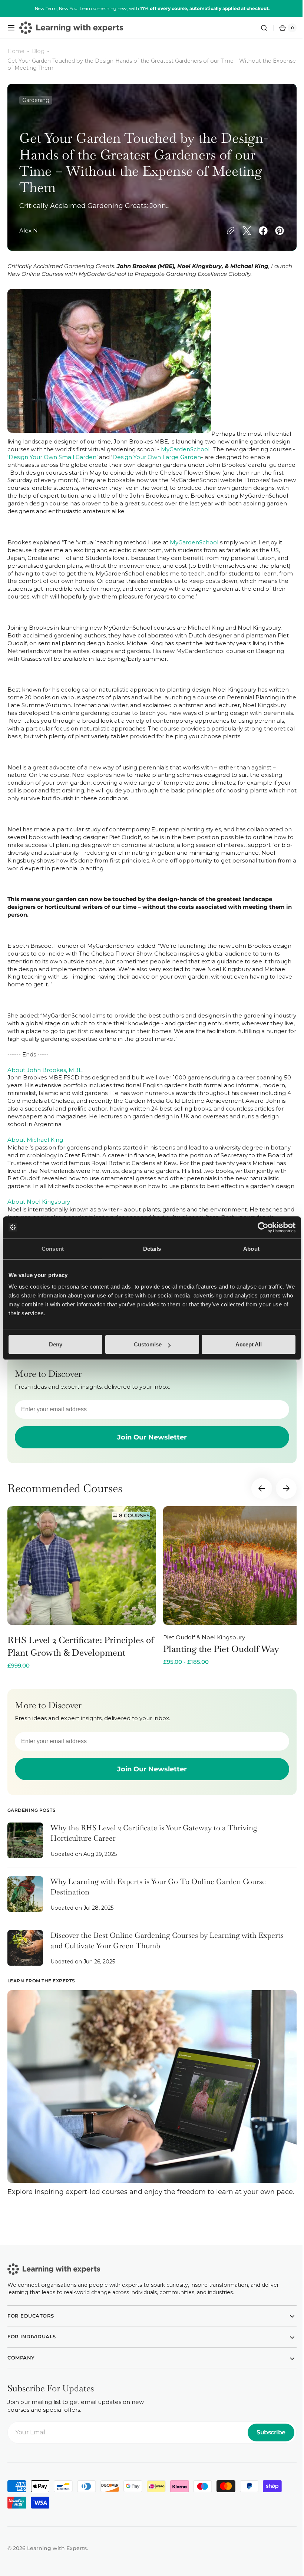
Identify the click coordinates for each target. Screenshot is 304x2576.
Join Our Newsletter (149, 1453)
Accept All (249, 1344)
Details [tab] (152, 1249)
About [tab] (251, 1249)
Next (281, 1504)
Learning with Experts (57, 2569)
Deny (56, 1344)
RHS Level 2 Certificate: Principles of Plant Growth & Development (81, 1662)
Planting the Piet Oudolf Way (221, 1664)
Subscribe (265, 2453)
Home (16, 51)
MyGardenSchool (185, 449)
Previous (256, 1504)
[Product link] (82, 1603)
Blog (38, 51)
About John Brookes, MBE (45, 1078)
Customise (148, 1344)
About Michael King (35, 1148)
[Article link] (149, 1860)
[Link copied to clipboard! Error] (225, 231)
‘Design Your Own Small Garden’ (80, 457)
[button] (11, 28)
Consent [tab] (53, 1249)
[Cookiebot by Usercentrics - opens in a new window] (263, 1227)
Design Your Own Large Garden (184, 457)
